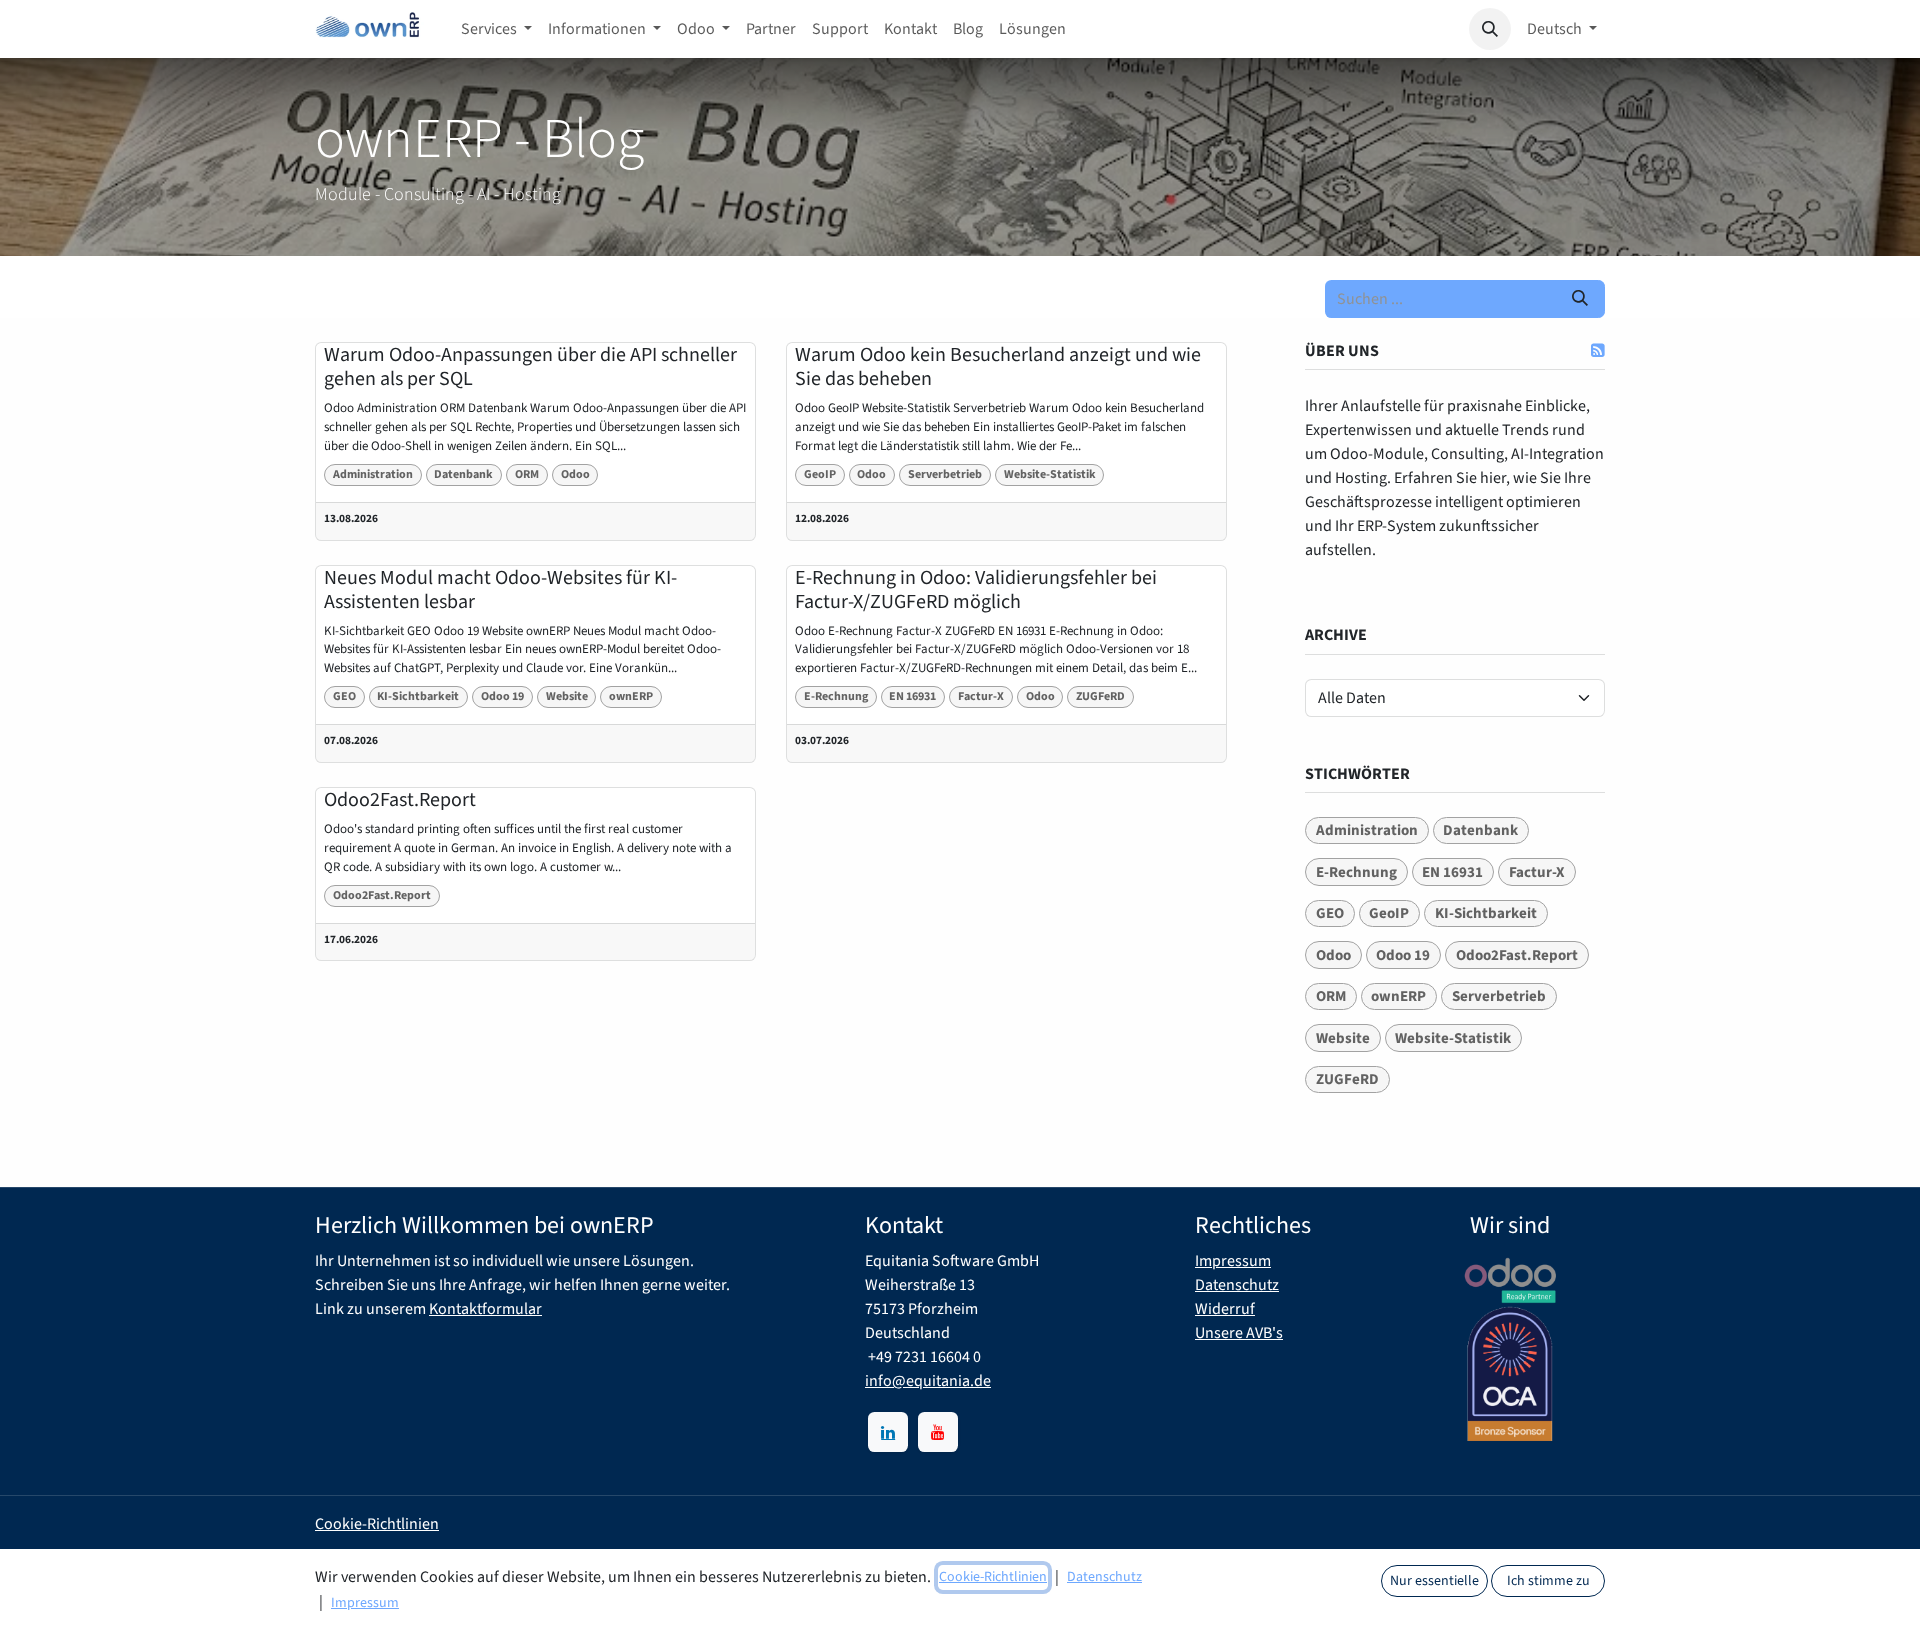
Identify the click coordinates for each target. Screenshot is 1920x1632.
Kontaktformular (485, 1309)
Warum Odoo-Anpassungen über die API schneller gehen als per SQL (530, 367)
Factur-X (981, 696)
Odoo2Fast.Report (400, 800)
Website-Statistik (1050, 474)
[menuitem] (496, 29)
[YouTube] (938, 1432)
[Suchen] (1580, 299)
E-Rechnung (836, 696)
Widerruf (1225, 1309)
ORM (527, 474)
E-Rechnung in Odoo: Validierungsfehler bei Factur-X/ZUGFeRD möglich (976, 590)
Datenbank (463, 474)
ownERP (631, 696)
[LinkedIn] (888, 1432)
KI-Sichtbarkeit (418, 696)
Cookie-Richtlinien (377, 1524)
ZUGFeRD (1100, 696)
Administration (373, 474)
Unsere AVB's (1239, 1333)
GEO (344, 696)
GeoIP (820, 474)
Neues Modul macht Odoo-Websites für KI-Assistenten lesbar (500, 590)
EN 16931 (912, 696)
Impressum (1233, 1261)
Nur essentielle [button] (1434, 1581)
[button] (1490, 29)
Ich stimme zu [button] (1548, 1581)
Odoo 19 (502, 696)
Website (567, 696)
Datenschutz (1237, 1285)
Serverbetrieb (945, 474)
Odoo (575, 474)
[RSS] (1598, 350)
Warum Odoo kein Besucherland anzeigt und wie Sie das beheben (998, 367)
